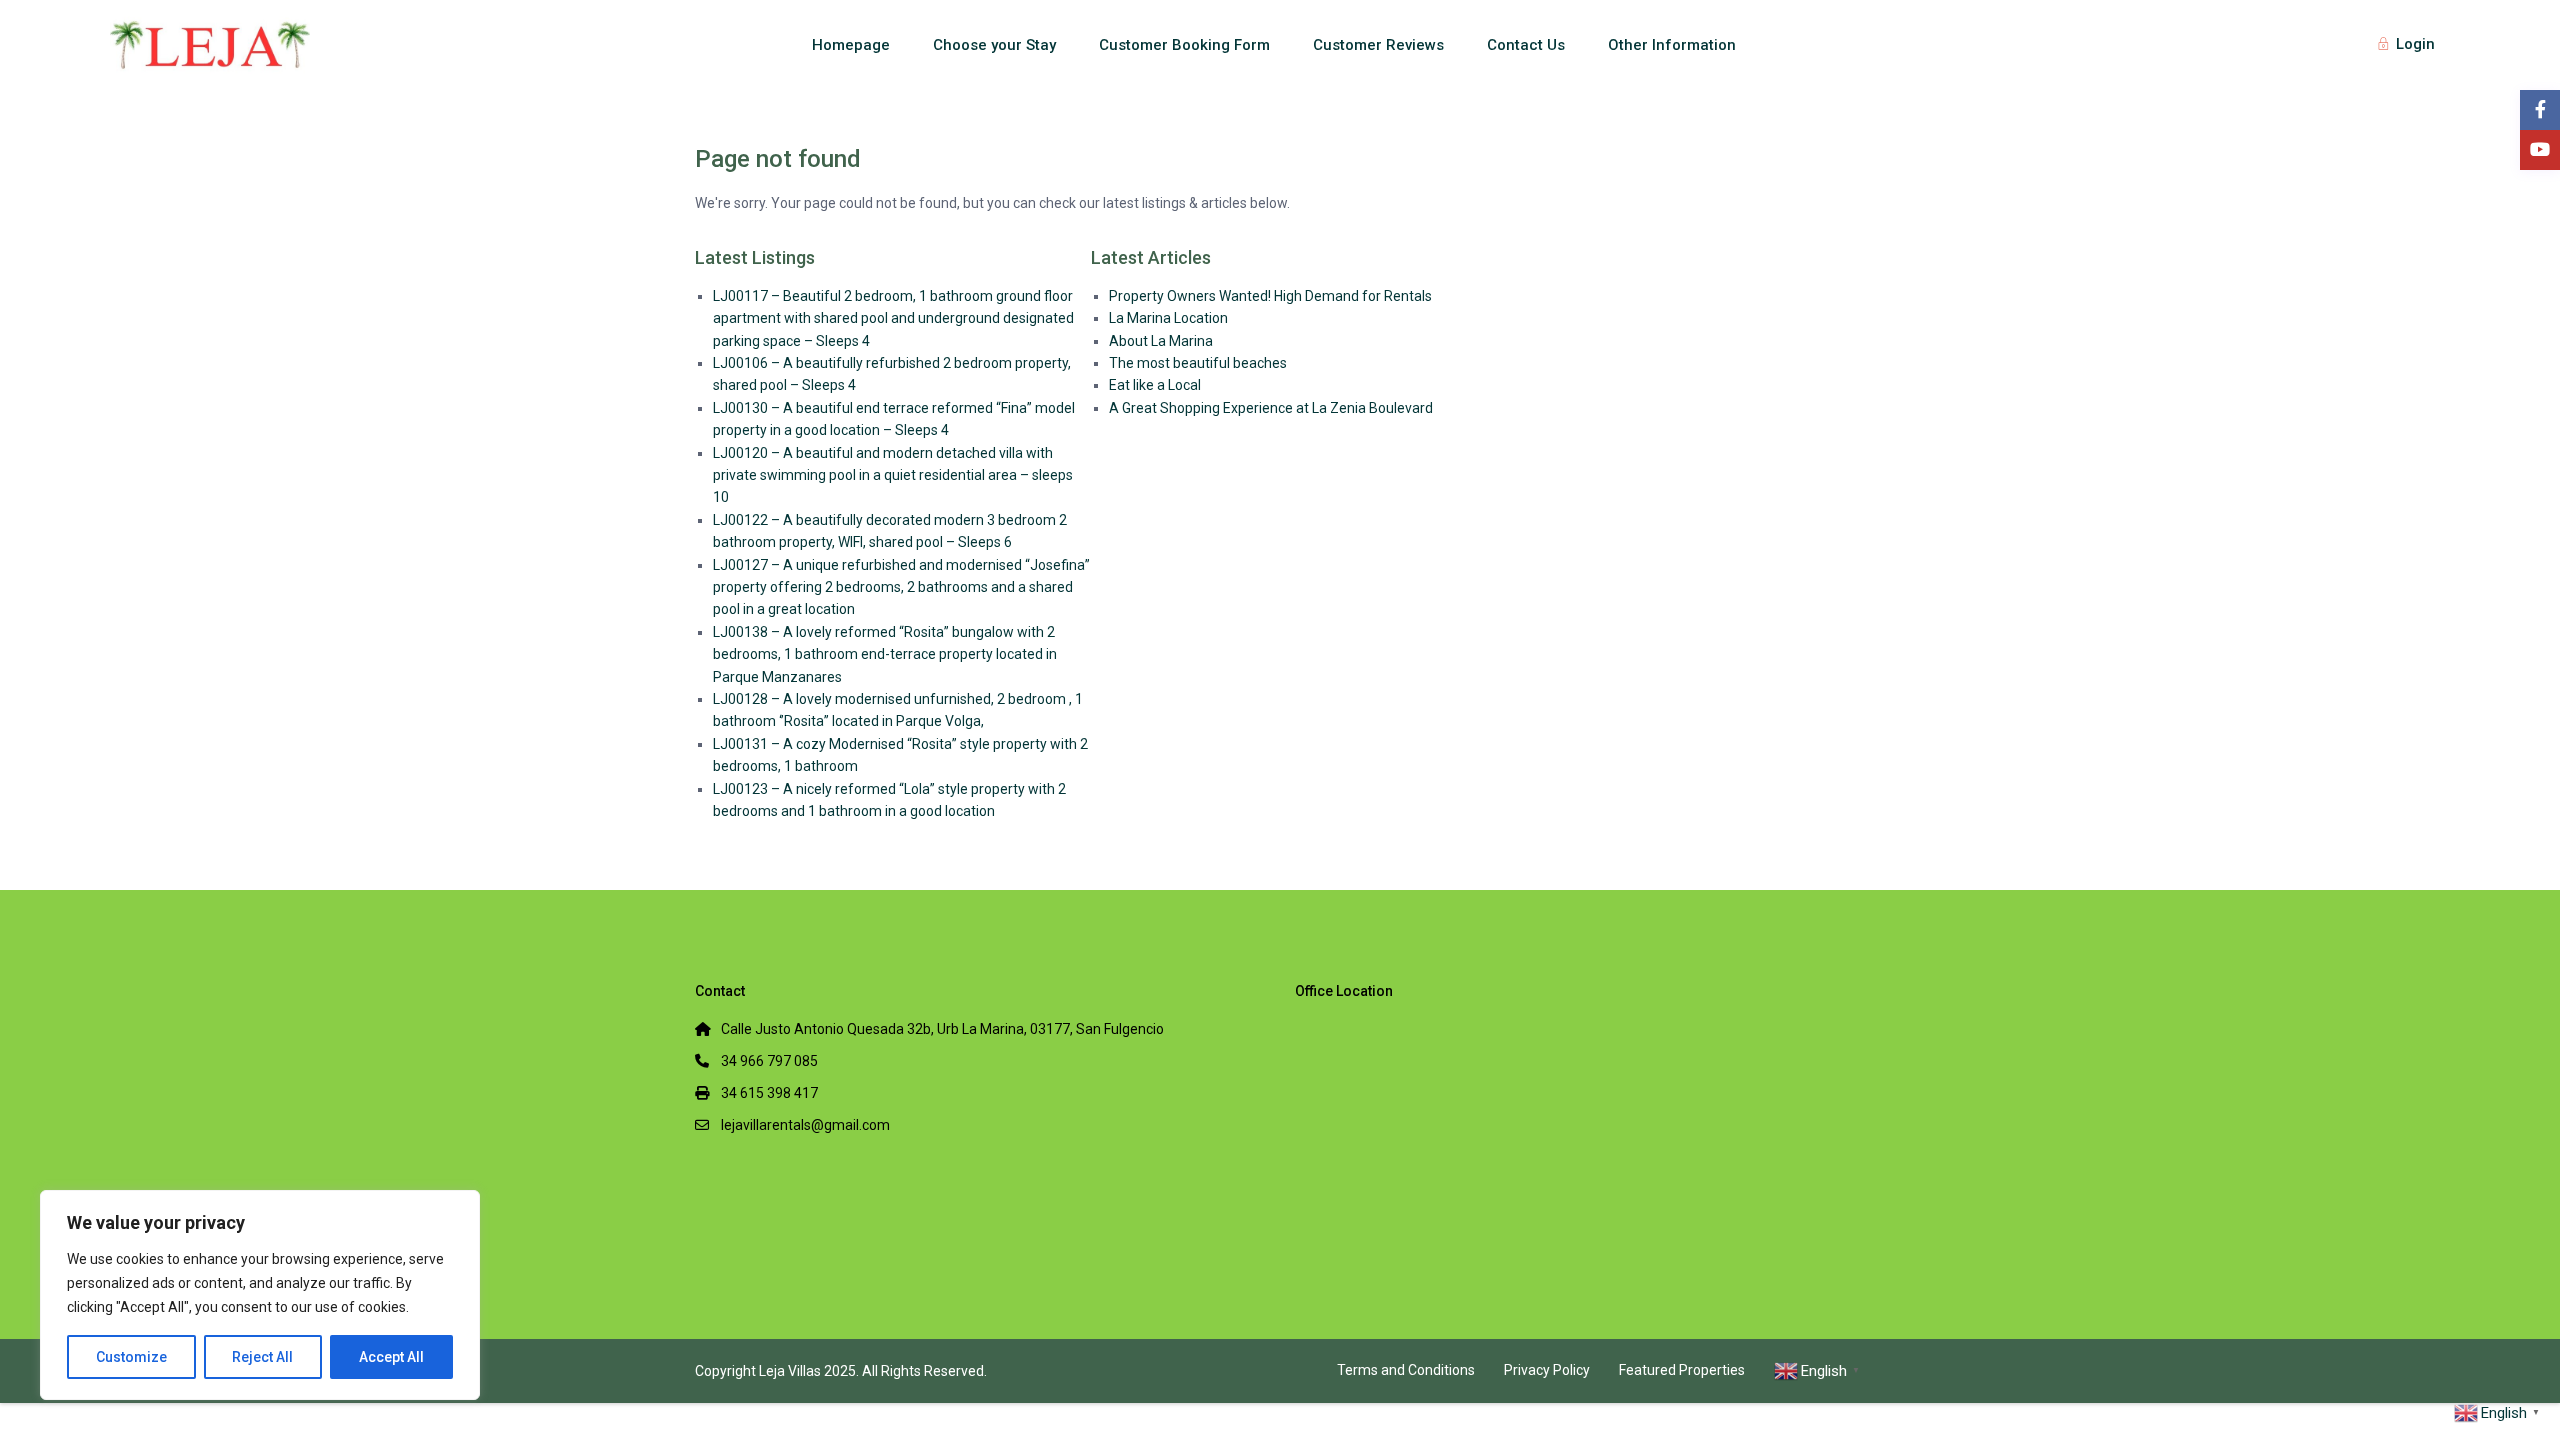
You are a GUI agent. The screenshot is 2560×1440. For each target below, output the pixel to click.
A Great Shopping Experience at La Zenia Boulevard (1271, 408)
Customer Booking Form (1184, 45)
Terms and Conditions (1406, 1370)
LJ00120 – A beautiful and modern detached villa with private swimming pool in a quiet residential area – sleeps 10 (893, 475)
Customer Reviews (1378, 45)
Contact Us (1526, 45)
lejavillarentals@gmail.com (805, 1125)
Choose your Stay (994, 45)
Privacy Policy (1547, 1370)
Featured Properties (1682, 1370)
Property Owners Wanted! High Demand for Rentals (1270, 296)
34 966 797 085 (769, 1061)
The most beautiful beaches (1198, 363)
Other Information (1672, 45)
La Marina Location (1168, 318)
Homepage (851, 45)
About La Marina (1161, 341)
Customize (131, 1357)
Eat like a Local (1155, 385)
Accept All (391, 1357)
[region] (260, 1295)
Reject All (262, 1357)
